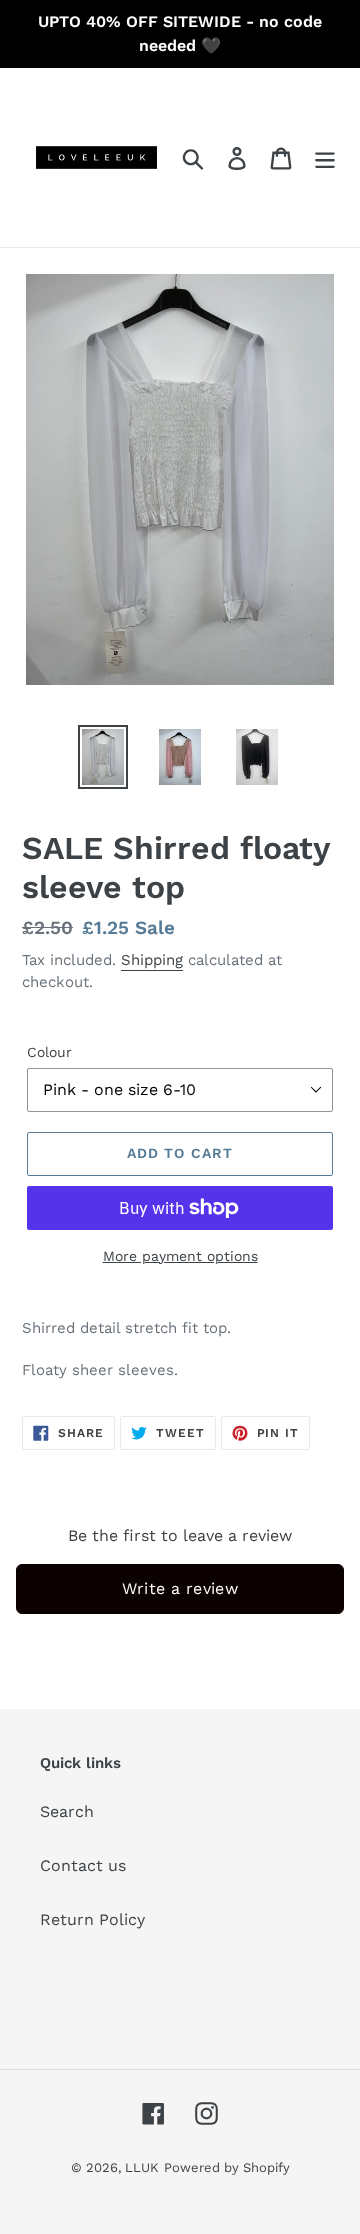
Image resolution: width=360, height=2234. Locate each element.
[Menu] (325, 157)
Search (67, 1811)
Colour (49, 1052)
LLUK (142, 2167)
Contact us (83, 1865)
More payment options (180, 1256)
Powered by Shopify (227, 2167)
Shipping (152, 960)
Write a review (180, 1588)
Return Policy (92, 1919)
